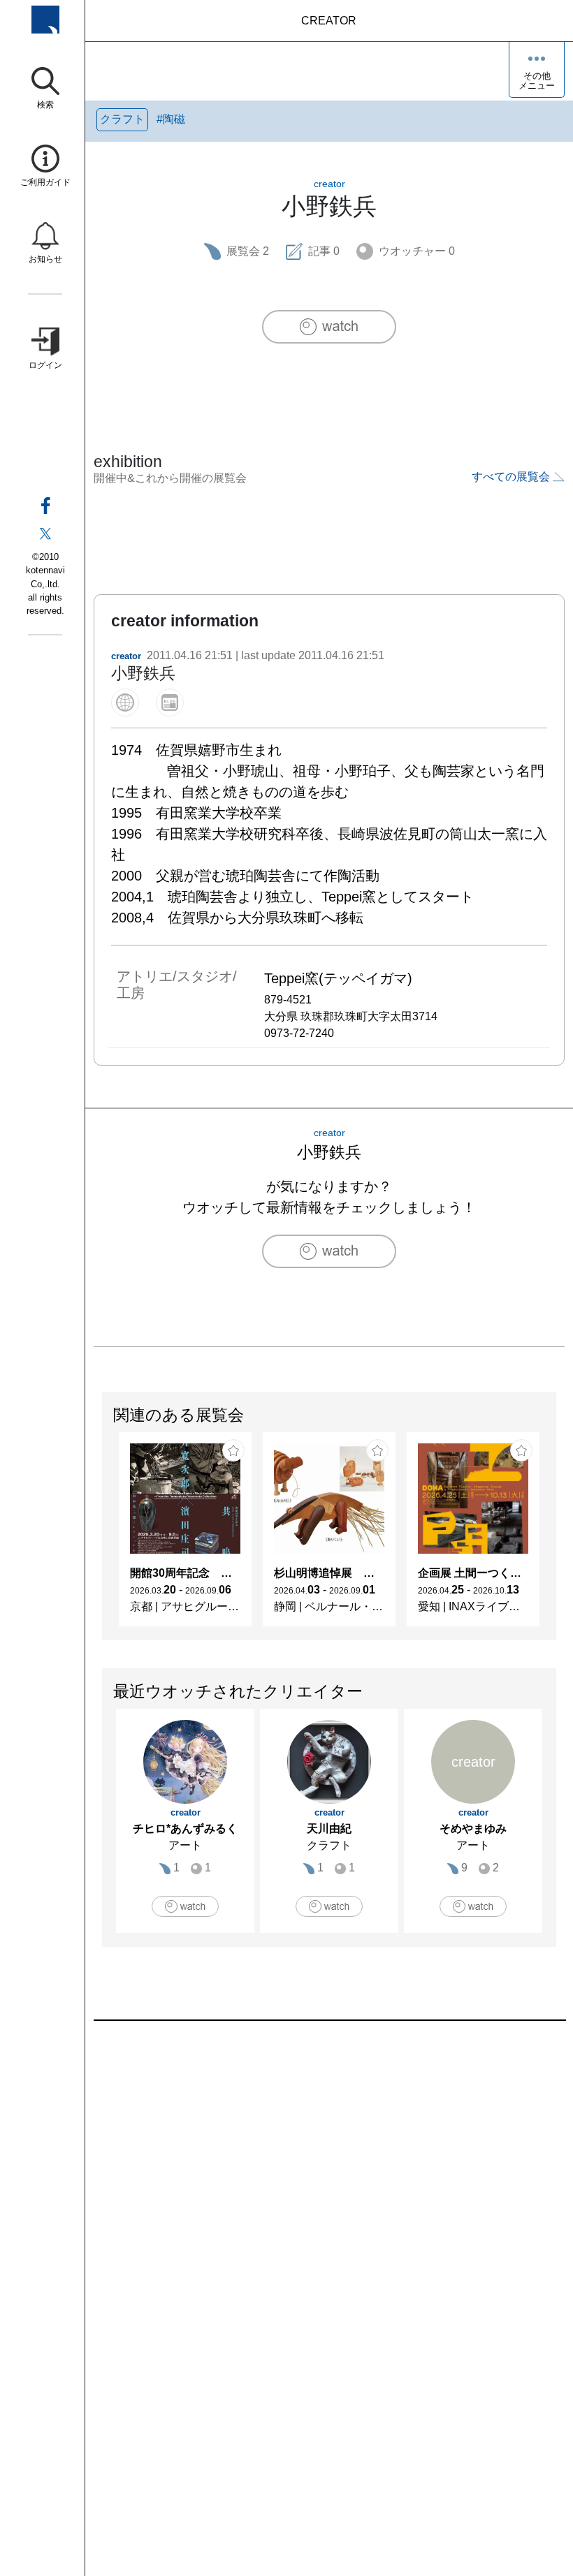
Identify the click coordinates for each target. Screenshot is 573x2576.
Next (556, 1536)
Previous (103, 1536)
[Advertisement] (329, 2179)
